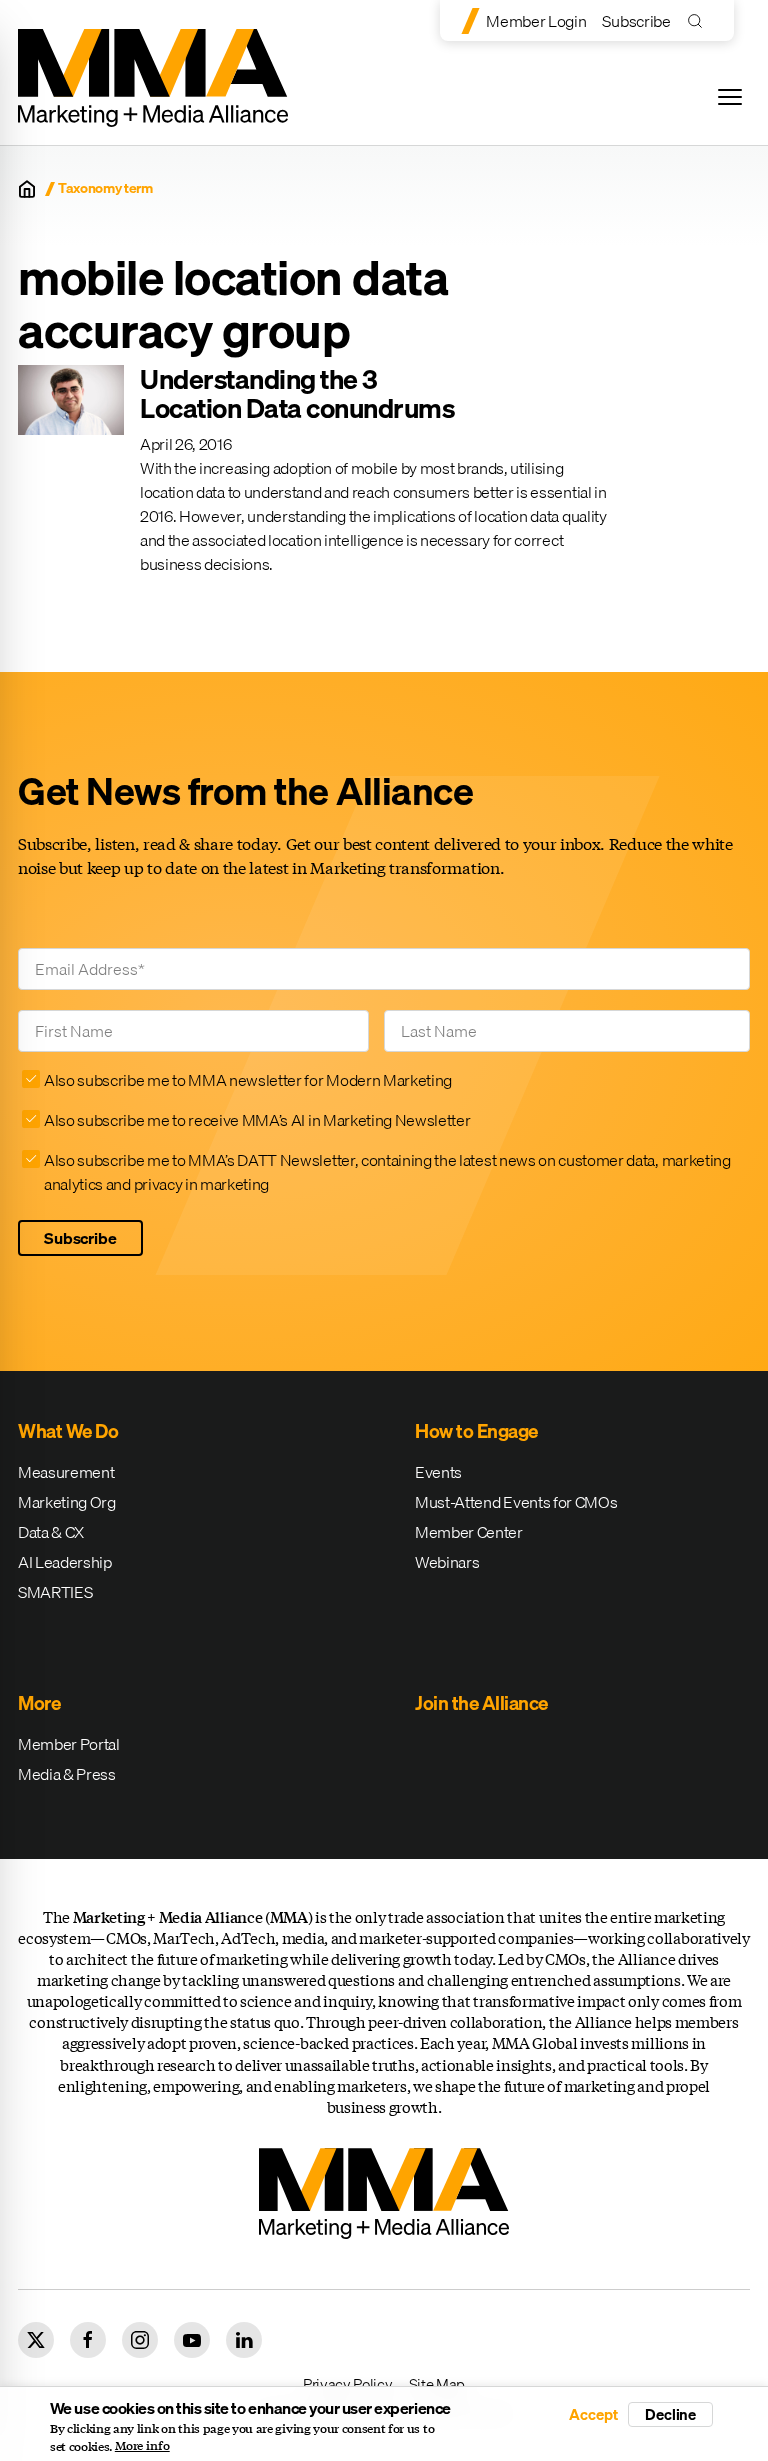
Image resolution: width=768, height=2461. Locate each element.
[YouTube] (192, 2340)
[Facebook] (88, 2340)
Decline (670, 2414)
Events (438, 1472)
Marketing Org (67, 1502)
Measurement (66, 1472)
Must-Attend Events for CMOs (516, 1502)
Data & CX (51, 1532)
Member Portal (69, 1744)
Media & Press (67, 1774)
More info (142, 2446)
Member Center (469, 1532)
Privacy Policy (348, 2384)
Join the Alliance (481, 1703)
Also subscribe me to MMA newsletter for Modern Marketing (248, 1080)
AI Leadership (65, 1562)
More (39, 1703)
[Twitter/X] (36, 2340)
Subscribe (636, 21)
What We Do (68, 1431)
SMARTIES (55, 1592)
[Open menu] (730, 97)
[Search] (699, 20)
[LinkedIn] (244, 2340)
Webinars (447, 1562)
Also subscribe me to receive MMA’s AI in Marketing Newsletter (257, 1120)
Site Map (437, 2384)
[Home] (27, 189)
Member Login (536, 21)
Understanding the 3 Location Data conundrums (297, 394)
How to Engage (476, 1431)
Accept (593, 2414)
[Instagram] (140, 2340)
